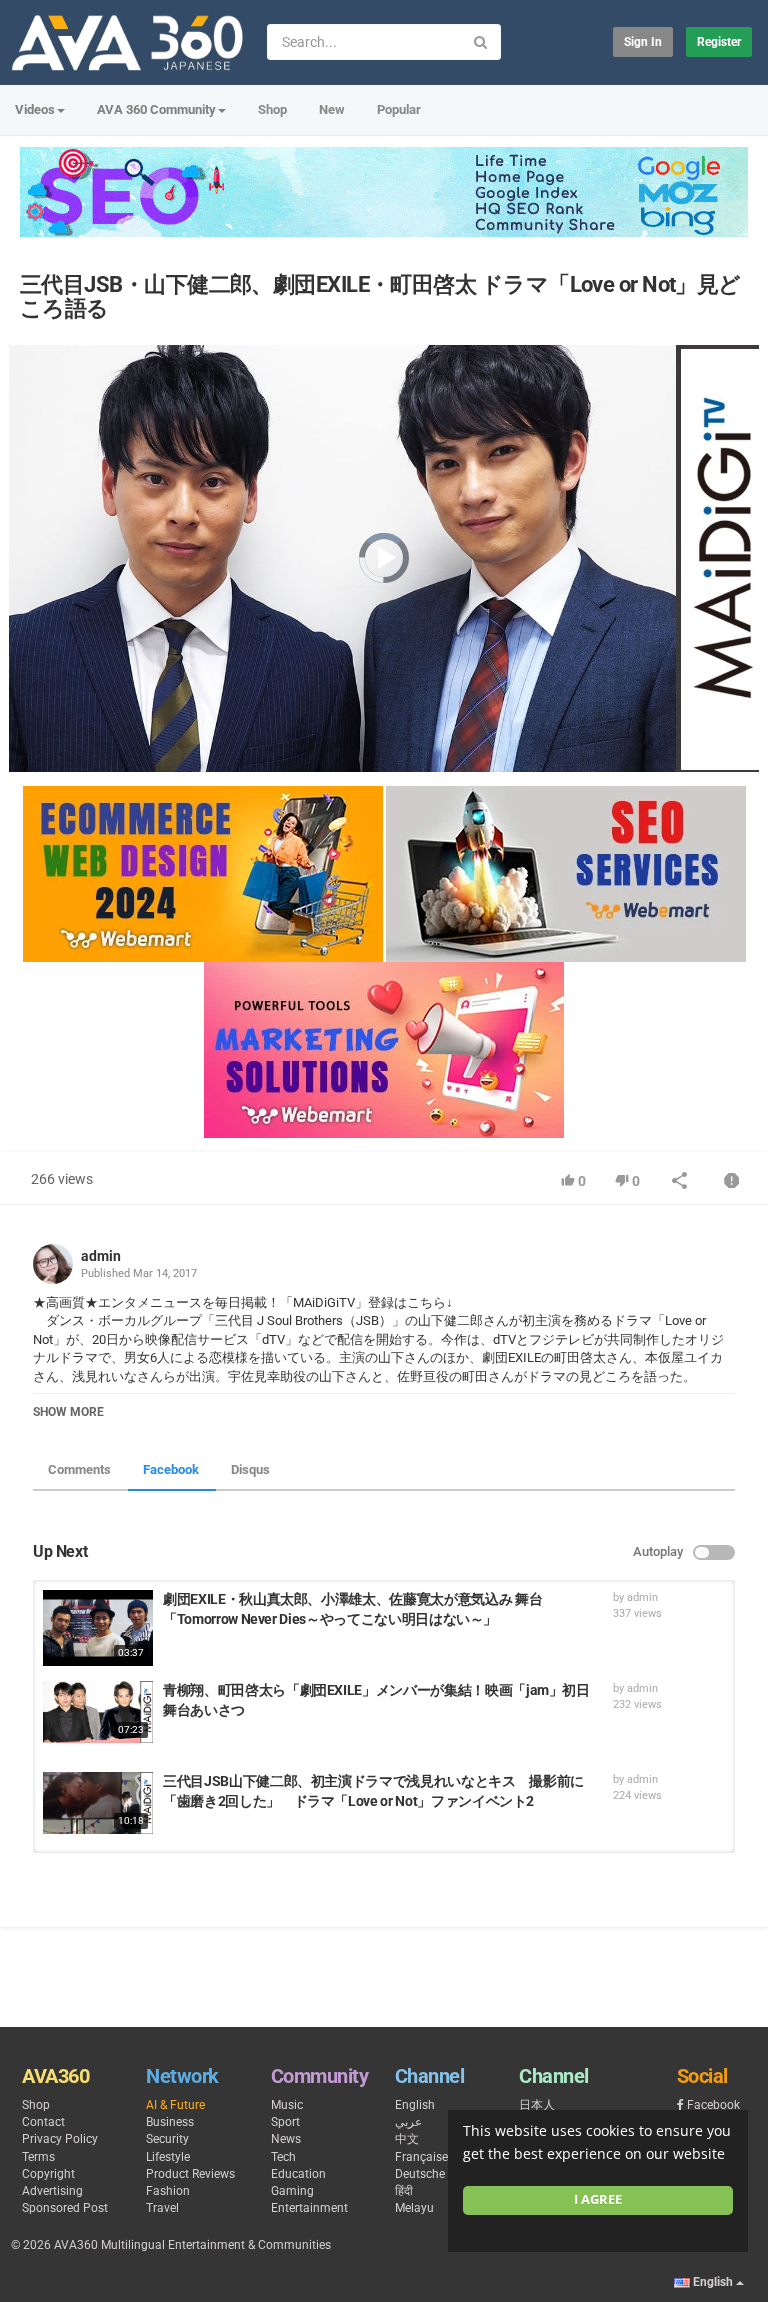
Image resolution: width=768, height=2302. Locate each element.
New (332, 109)
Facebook (171, 1469)
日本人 (537, 2105)
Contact (43, 2122)
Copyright (48, 2174)
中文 (407, 2139)
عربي (408, 2122)
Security (167, 2139)
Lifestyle (168, 2157)
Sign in (643, 42)
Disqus (250, 1469)
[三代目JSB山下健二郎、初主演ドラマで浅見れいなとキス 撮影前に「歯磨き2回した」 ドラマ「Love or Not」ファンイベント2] (98, 1803)
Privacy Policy (60, 2139)
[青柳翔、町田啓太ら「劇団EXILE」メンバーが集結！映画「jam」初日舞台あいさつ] (98, 1712)
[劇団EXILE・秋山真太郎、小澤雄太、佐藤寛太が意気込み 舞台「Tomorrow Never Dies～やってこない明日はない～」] (98, 1628)
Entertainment (309, 2208)
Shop (272, 109)
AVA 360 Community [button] (156, 109)
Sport (285, 2122)
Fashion (168, 2191)
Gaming (292, 2191)
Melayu (414, 2208)
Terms (38, 2157)
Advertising (52, 2191)
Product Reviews (190, 2174)
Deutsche (420, 2174)
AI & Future (175, 2105)
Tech (283, 2157)
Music (287, 2105)
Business (170, 2122)
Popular (399, 109)
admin (101, 1256)
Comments (79, 1469)
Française (421, 2157)
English (415, 2105)
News (286, 2139)
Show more (68, 1412)
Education (298, 2174)
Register (719, 42)
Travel (162, 2208)
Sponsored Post (65, 2208)
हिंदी (404, 2191)
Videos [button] (35, 109)
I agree (598, 2199)
